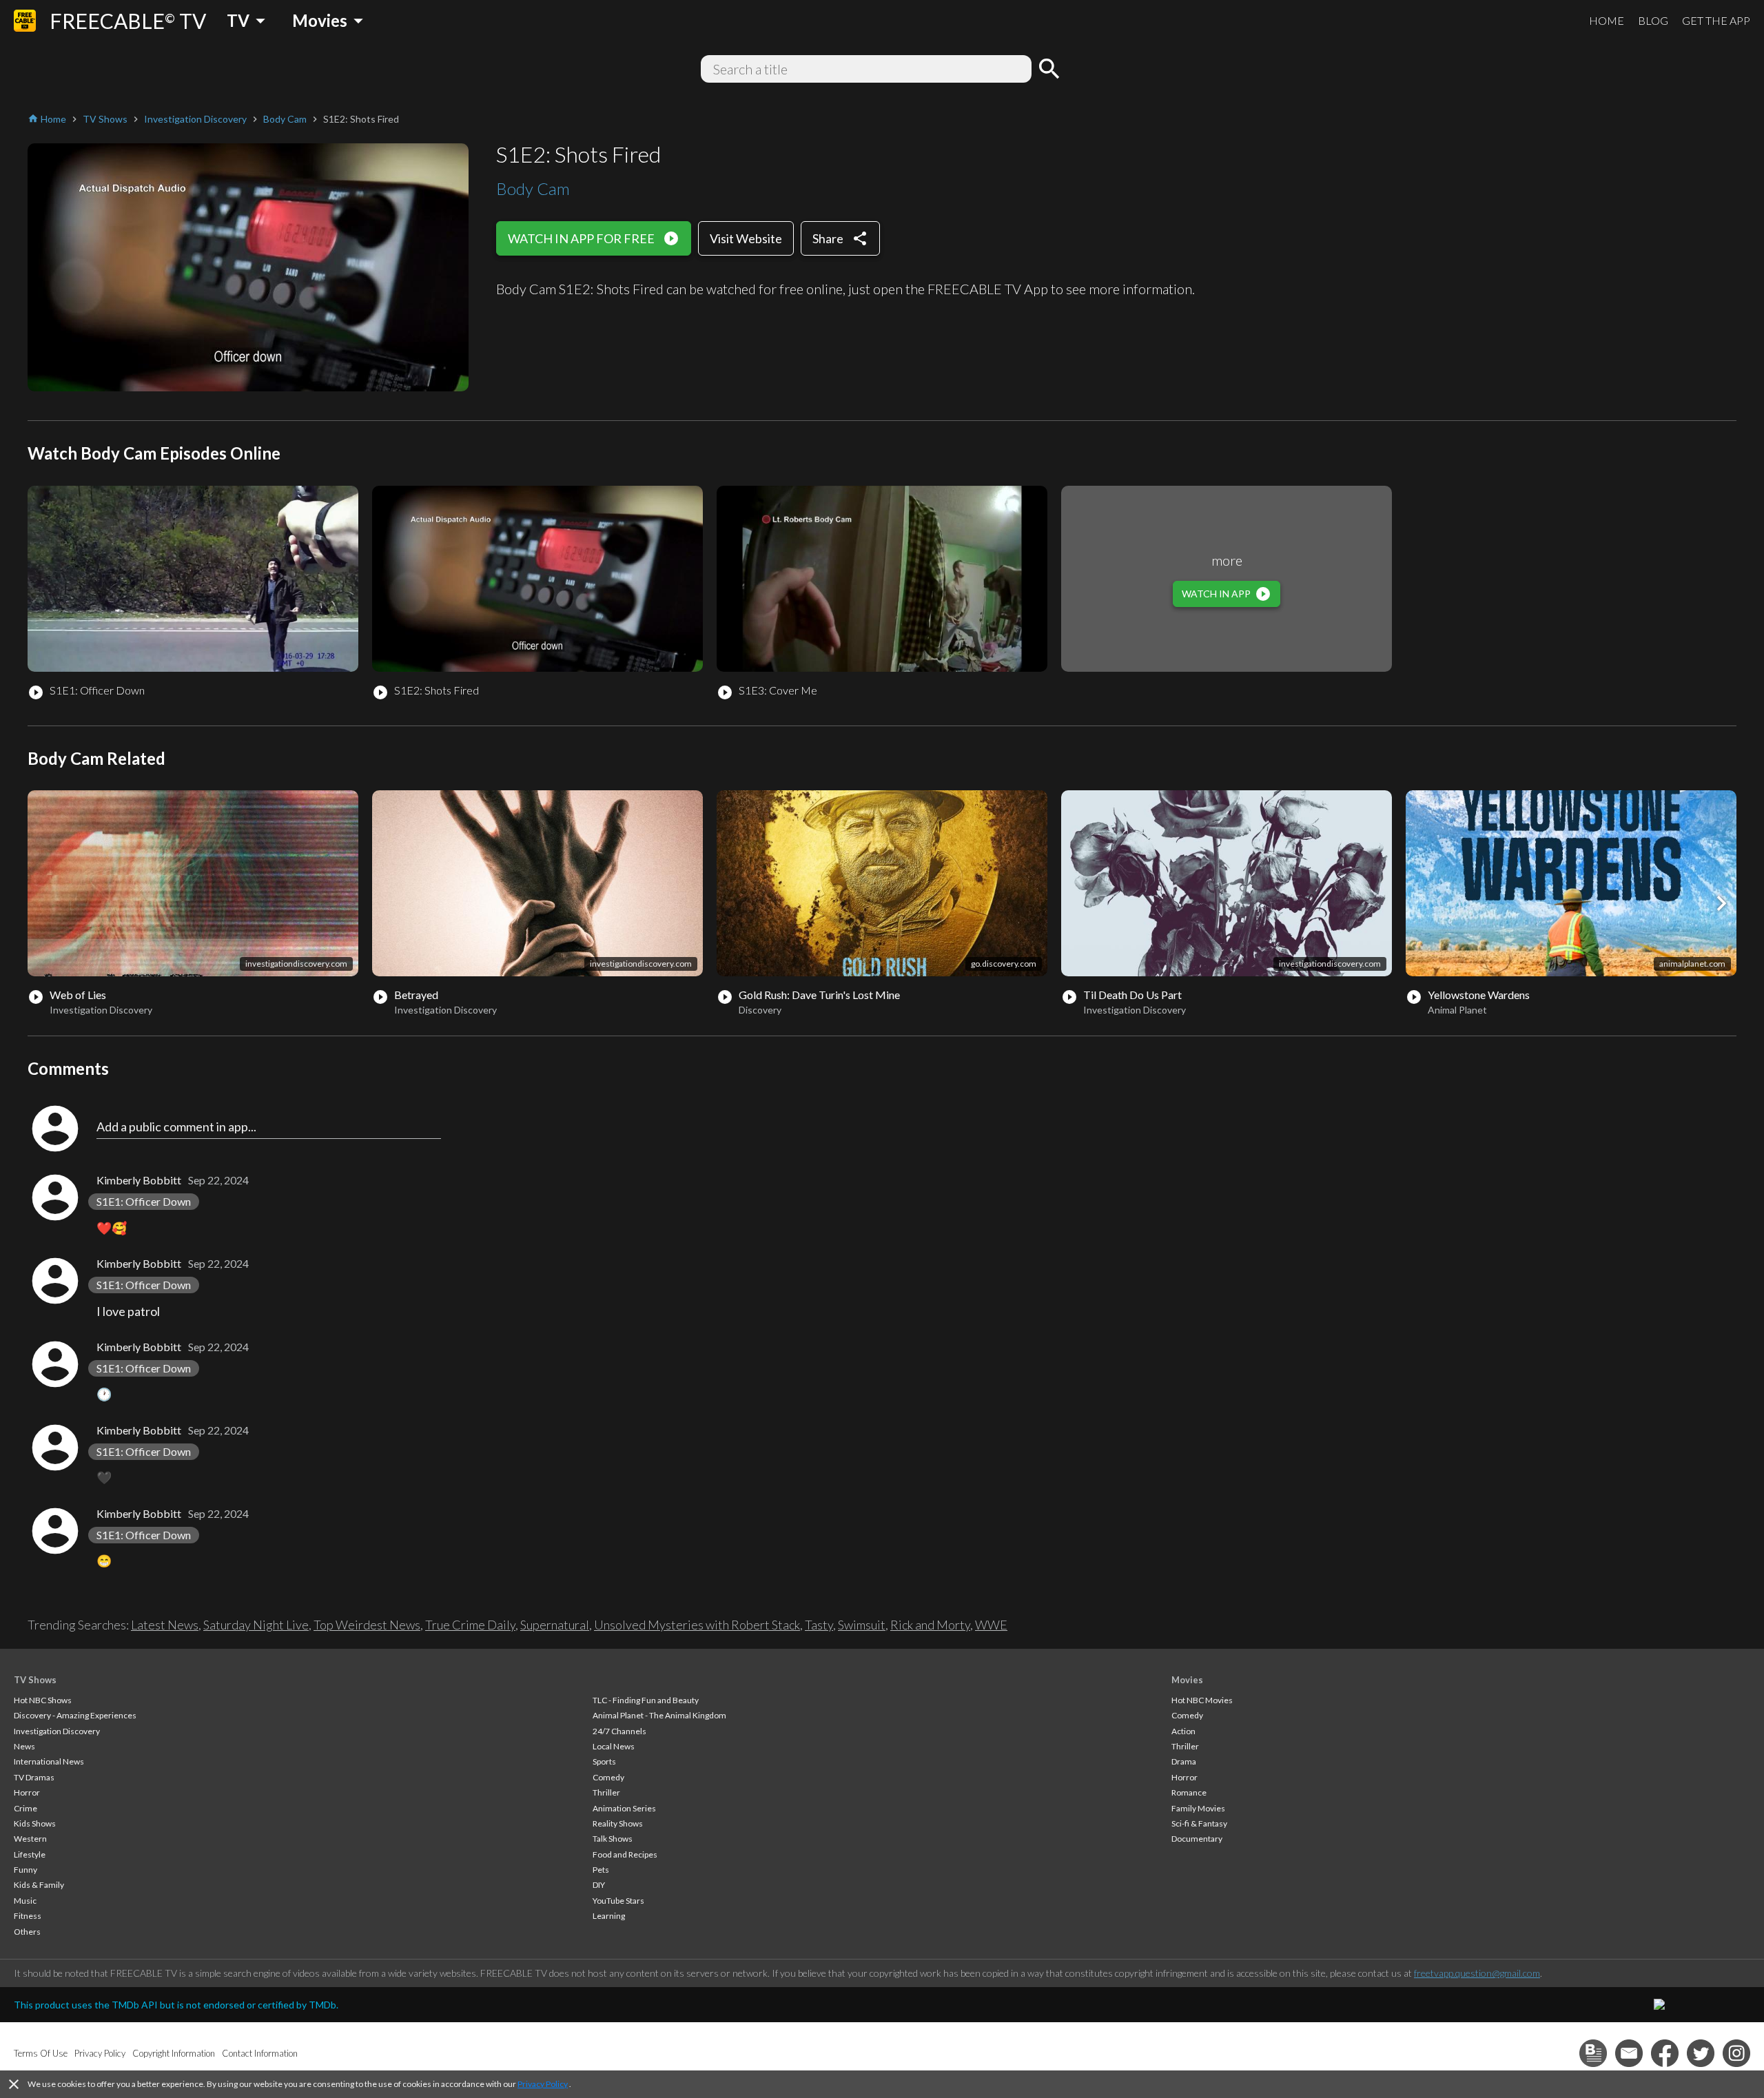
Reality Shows (618, 1823)
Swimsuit (862, 1625)
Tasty (819, 1625)
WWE (991, 1625)
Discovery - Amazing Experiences (75, 1715)
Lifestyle (30, 1854)
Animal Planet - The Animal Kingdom (659, 1715)
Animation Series (624, 1808)
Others (27, 1932)
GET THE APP (1716, 20)
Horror (27, 1792)
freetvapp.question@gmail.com (1477, 1973)
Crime (25, 1808)
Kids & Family (39, 1885)
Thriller (606, 1792)
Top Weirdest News (367, 1625)
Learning (609, 1916)
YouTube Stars (618, 1901)
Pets (601, 1870)
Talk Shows (613, 1839)
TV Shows (35, 1680)
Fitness (28, 1916)
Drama (1184, 1761)
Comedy (608, 1777)
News (24, 1746)
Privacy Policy (543, 2084)
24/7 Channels (619, 1731)
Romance (1189, 1792)
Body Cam (533, 188)
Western (30, 1839)
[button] (1721, 903)
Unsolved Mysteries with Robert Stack (697, 1625)
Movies (1187, 1680)
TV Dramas (34, 1777)
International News (49, 1761)
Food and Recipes (625, 1854)
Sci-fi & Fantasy (1199, 1823)
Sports (604, 1761)
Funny (25, 1870)
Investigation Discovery (57, 1731)
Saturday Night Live (256, 1625)
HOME (1607, 20)
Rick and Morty (930, 1625)
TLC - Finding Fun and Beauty (646, 1700)
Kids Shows (35, 1823)
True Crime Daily (470, 1625)
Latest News (165, 1625)
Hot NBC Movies (1202, 1700)
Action (1183, 1731)
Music (25, 1901)
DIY (599, 1885)
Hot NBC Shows (43, 1700)
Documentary (1197, 1839)
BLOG (1653, 20)
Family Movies (1198, 1808)
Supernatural (555, 1625)
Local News (614, 1746)
